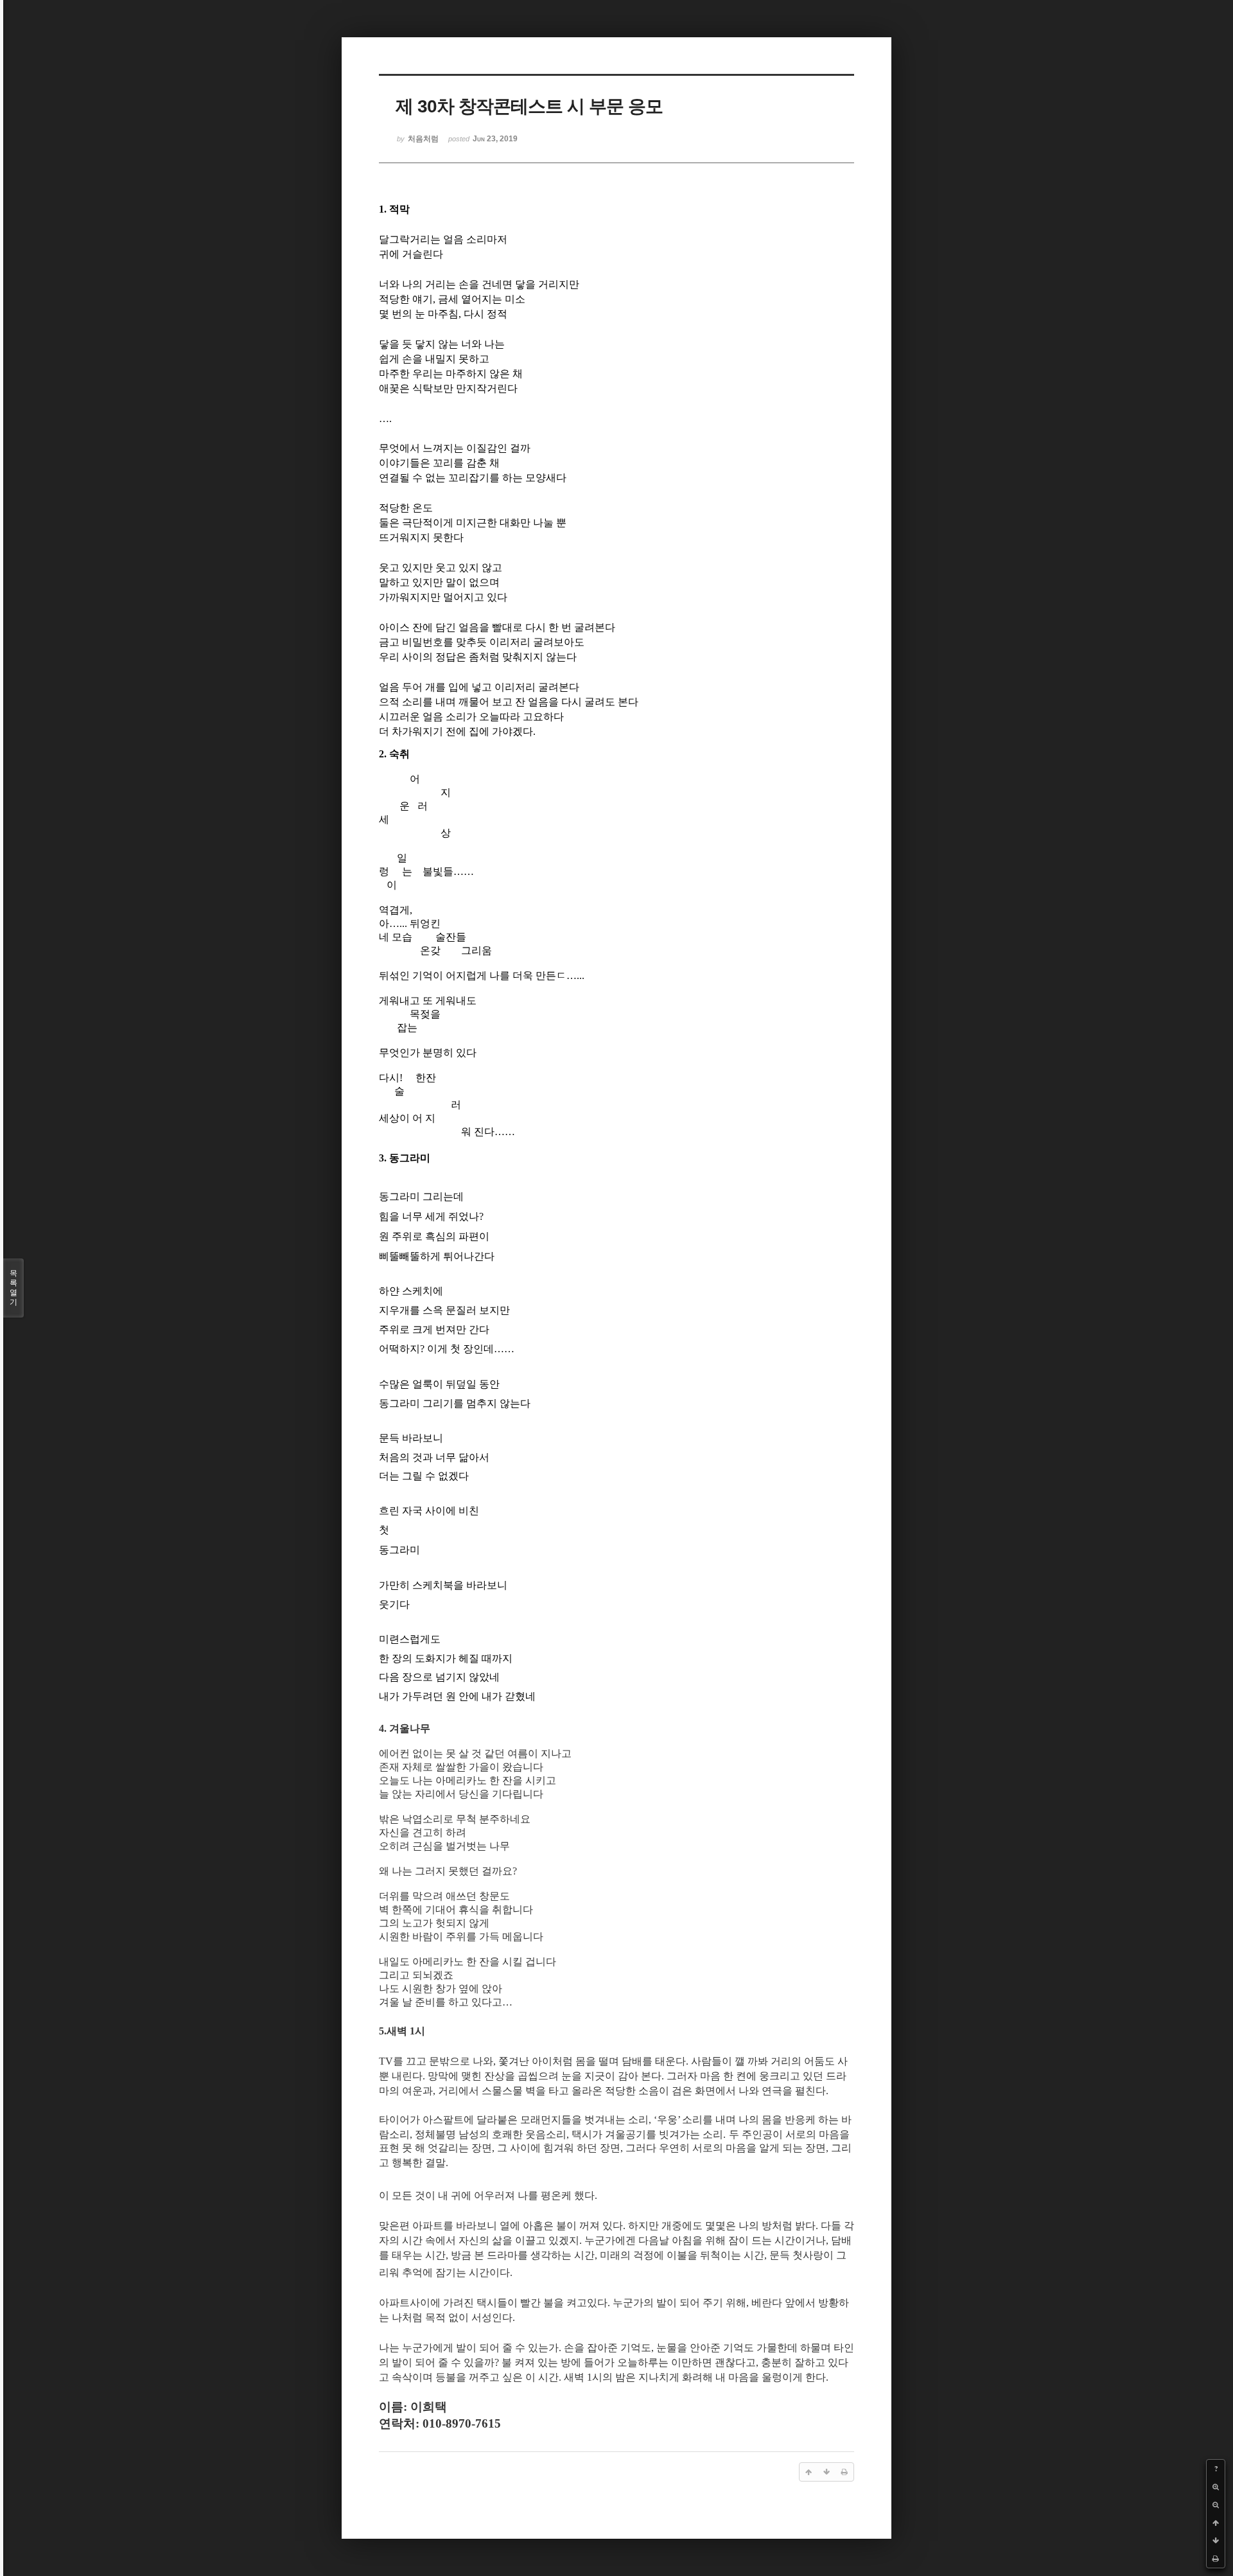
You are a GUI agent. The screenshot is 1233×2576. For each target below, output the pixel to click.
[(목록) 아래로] (1216, 2541)
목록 (13, 1288)
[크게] (1216, 2487)
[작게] (1216, 2505)
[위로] (1216, 2523)
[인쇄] (1216, 2559)
